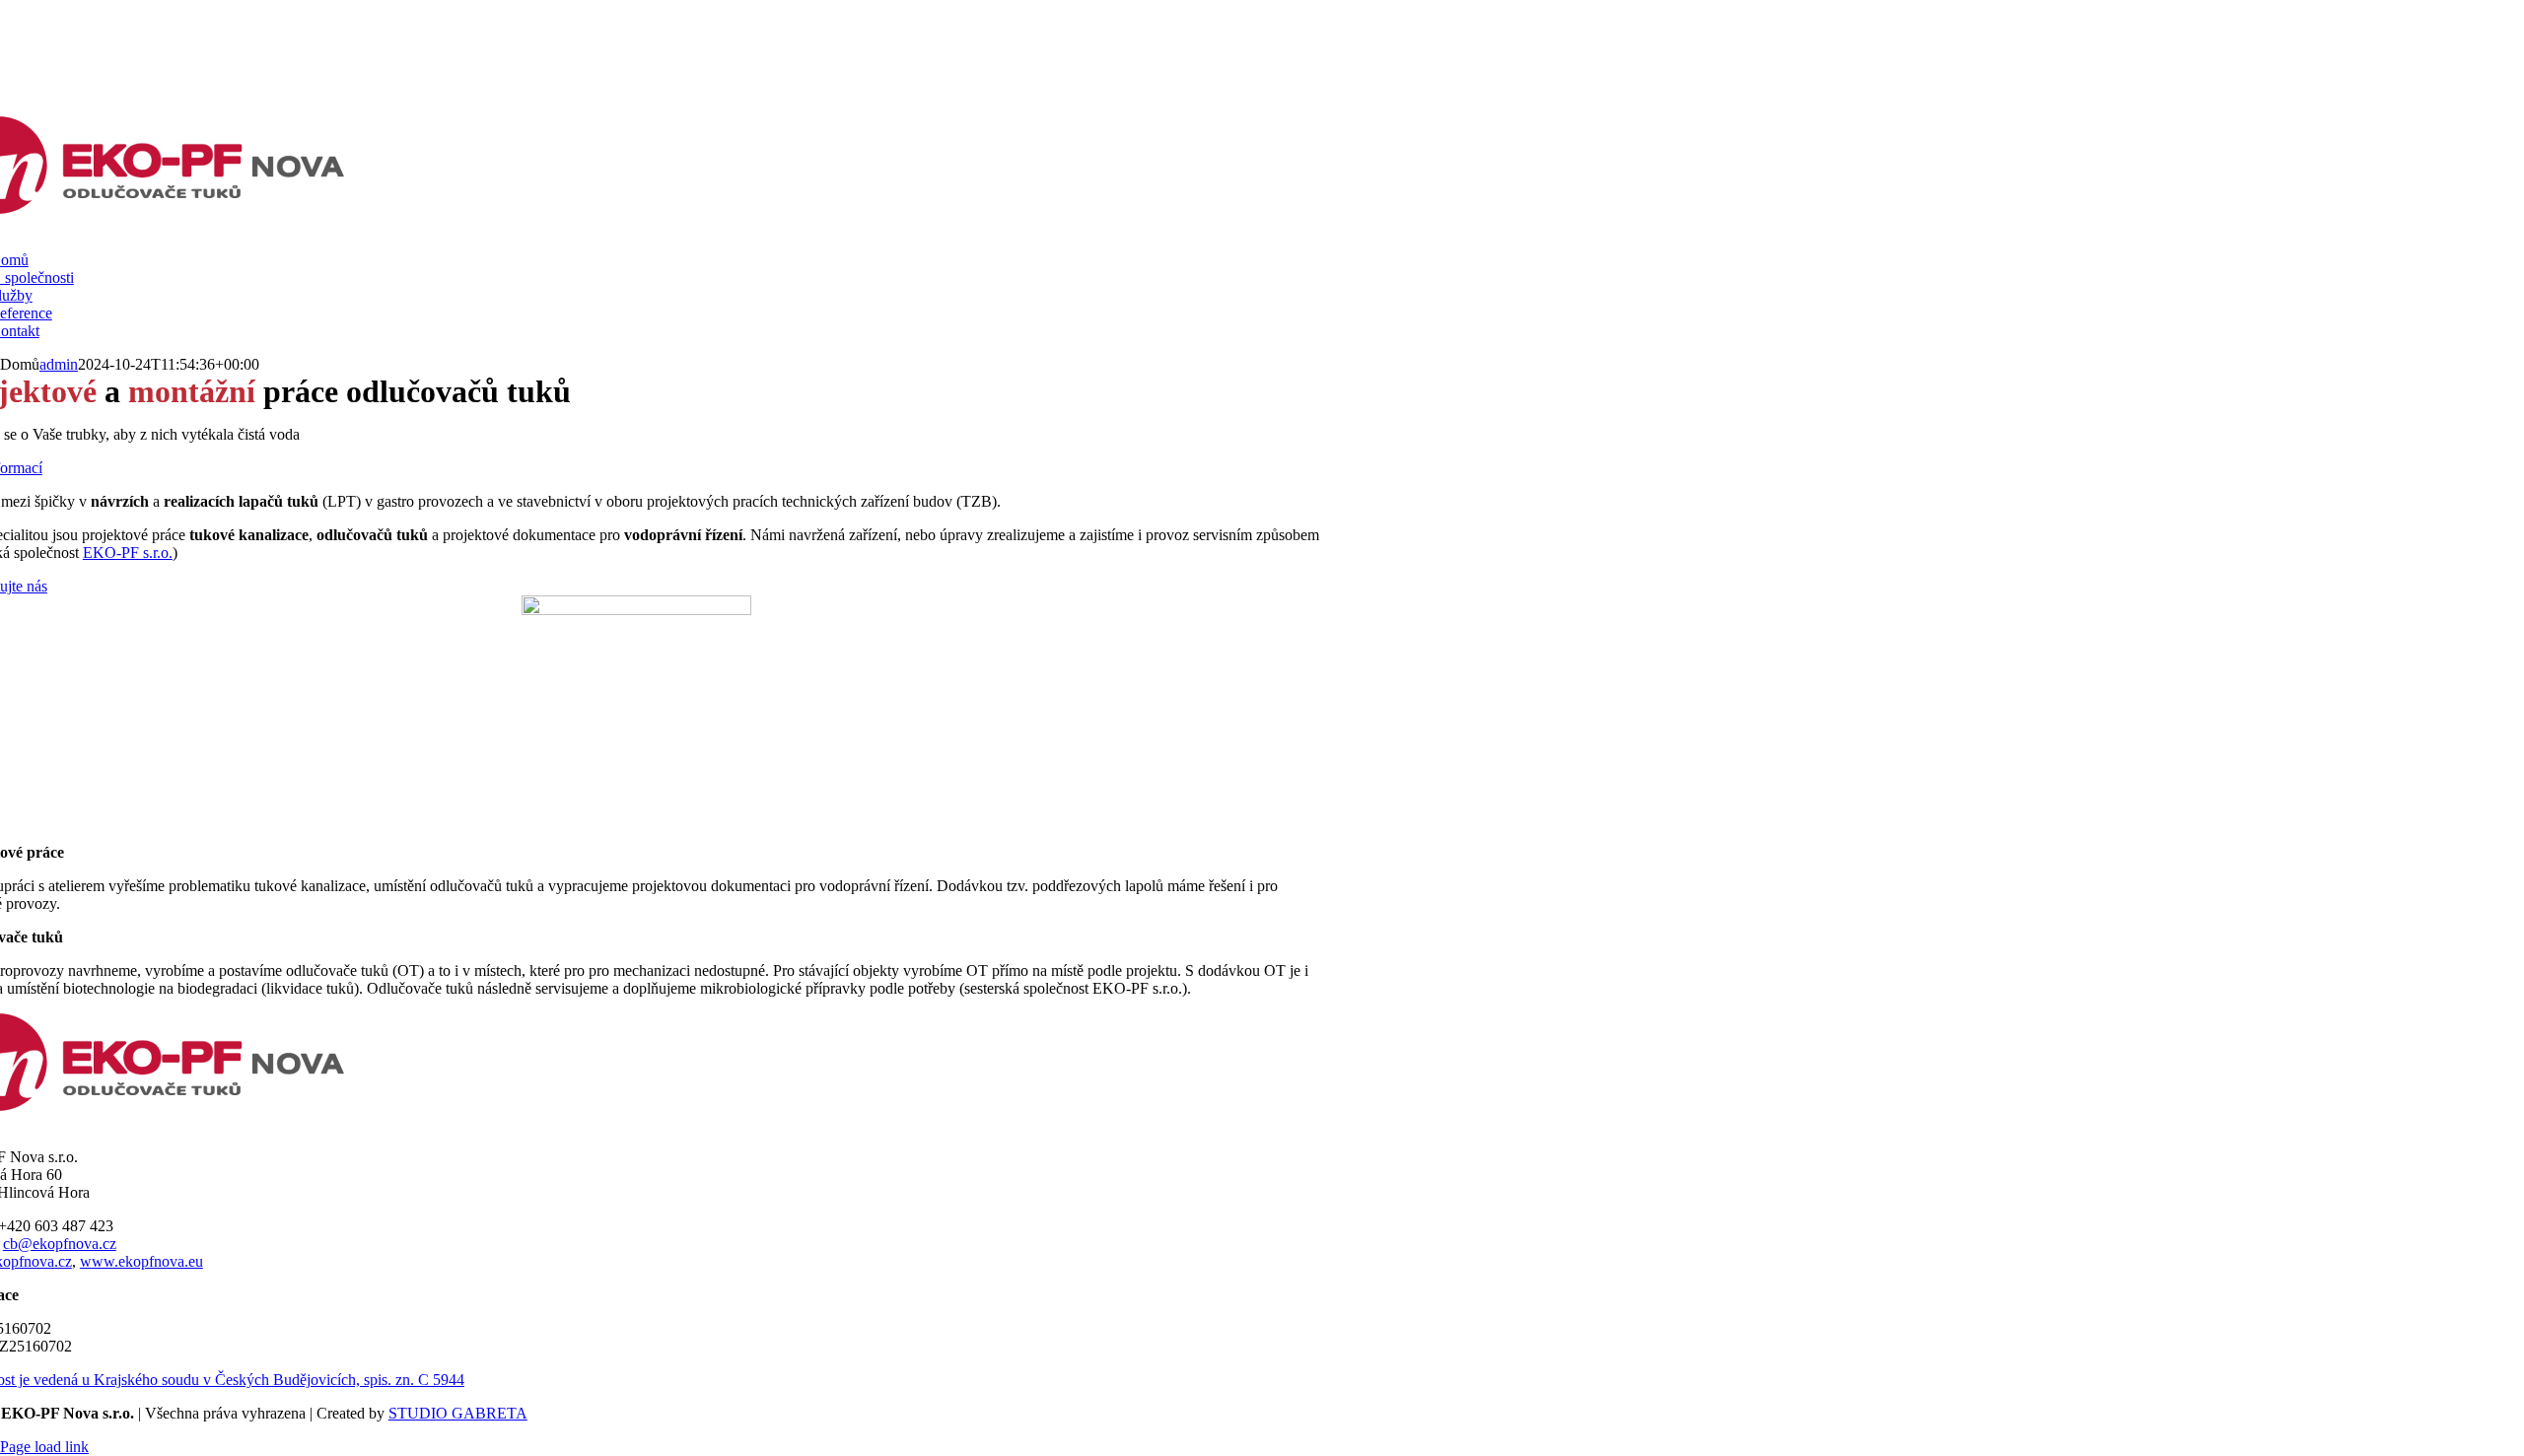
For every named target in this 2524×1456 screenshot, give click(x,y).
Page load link (44, 1447)
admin (59, 364)
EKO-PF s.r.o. (128, 553)
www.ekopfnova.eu (141, 1261)
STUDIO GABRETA (458, 1413)
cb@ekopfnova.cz (60, 1244)
